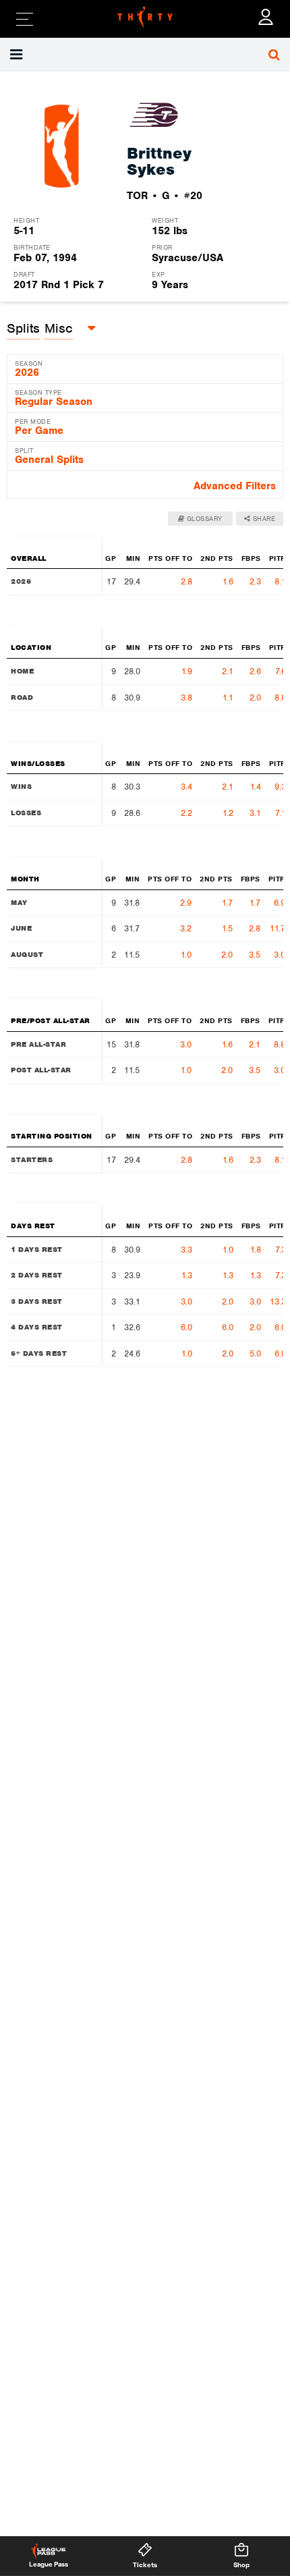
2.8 (186, 581)
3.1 (255, 813)
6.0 (186, 1327)
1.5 (227, 928)
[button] (18, 55)
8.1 (280, 581)
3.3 (186, 1250)
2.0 (255, 697)
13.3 (278, 1301)
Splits (23, 328)
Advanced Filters (235, 486)
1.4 (256, 787)
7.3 (281, 1250)
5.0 (255, 1353)
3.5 (255, 955)
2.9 (186, 903)
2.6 (255, 671)
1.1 (228, 697)
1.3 (187, 1275)
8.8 (280, 697)
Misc (59, 328)
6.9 (280, 903)
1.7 (227, 903)
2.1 (228, 671)
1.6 (228, 581)
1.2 (228, 813)
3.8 (186, 697)
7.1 (281, 813)
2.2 (186, 813)
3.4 (186, 787)
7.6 (281, 671)
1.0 (186, 955)
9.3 (280, 787)
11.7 (278, 928)
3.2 (186, 928)
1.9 (187, 671)
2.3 (255, 581)
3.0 (280, 955)
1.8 (256, 1250)
